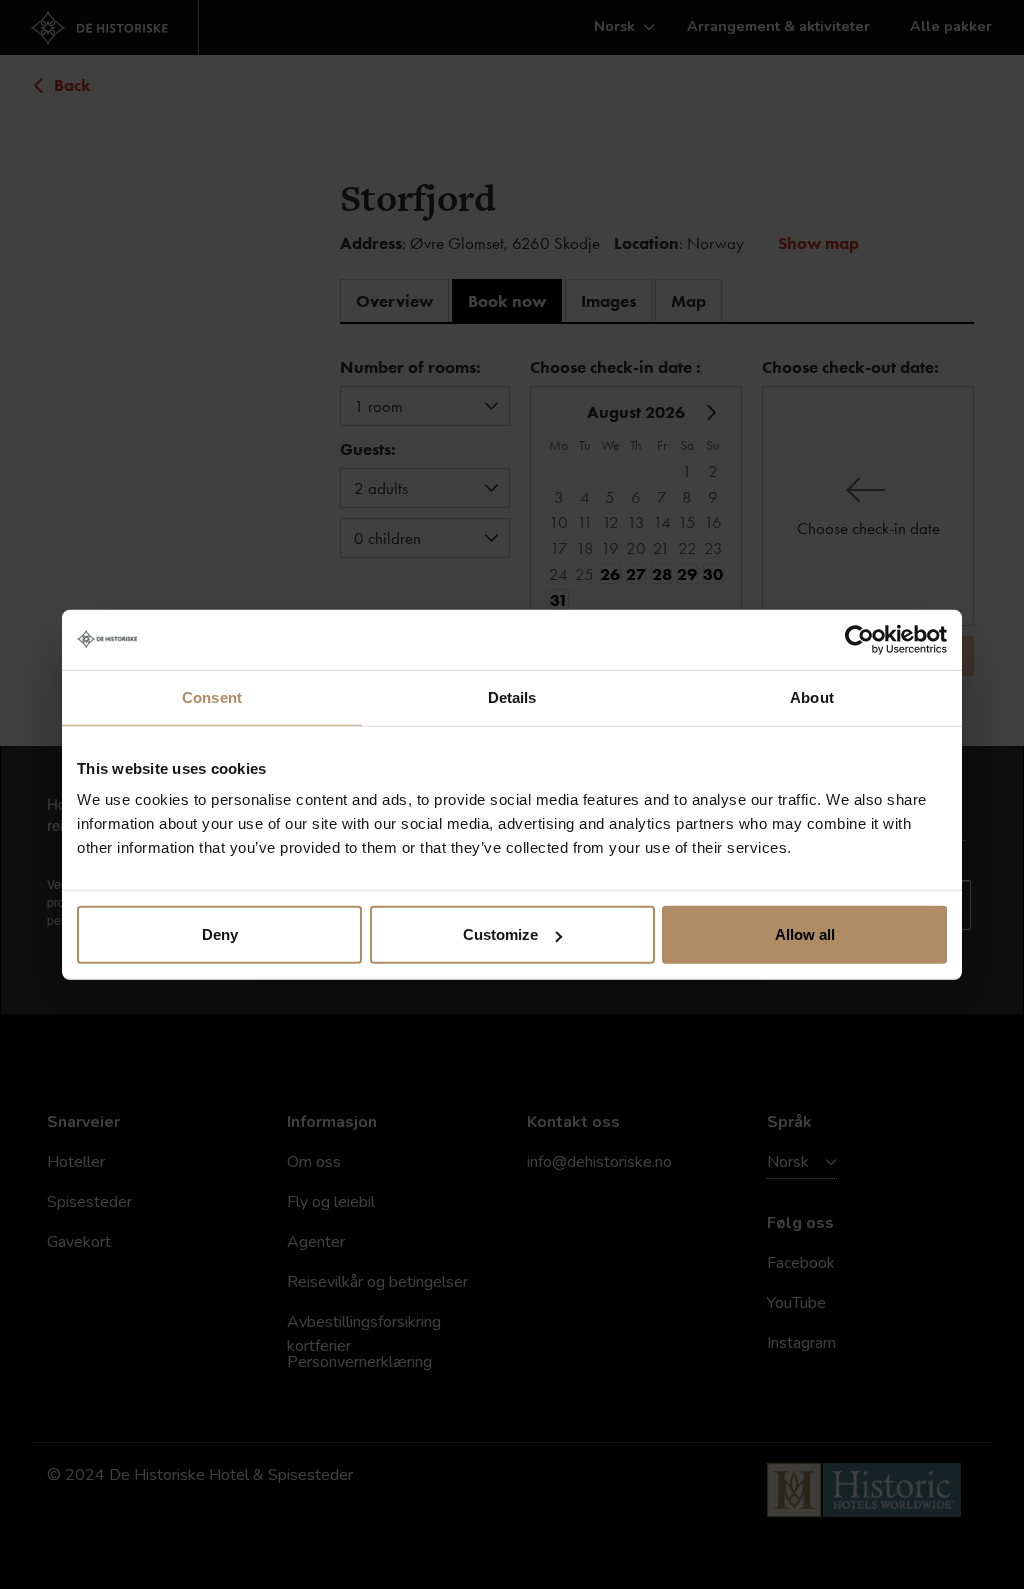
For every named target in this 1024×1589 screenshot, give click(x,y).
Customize (500, 934)
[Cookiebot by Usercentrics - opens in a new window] (859, 639)
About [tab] (812, 696)
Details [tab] (512, 696)
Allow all (805, 934)
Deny (220, 934)
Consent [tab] (212, 696)
